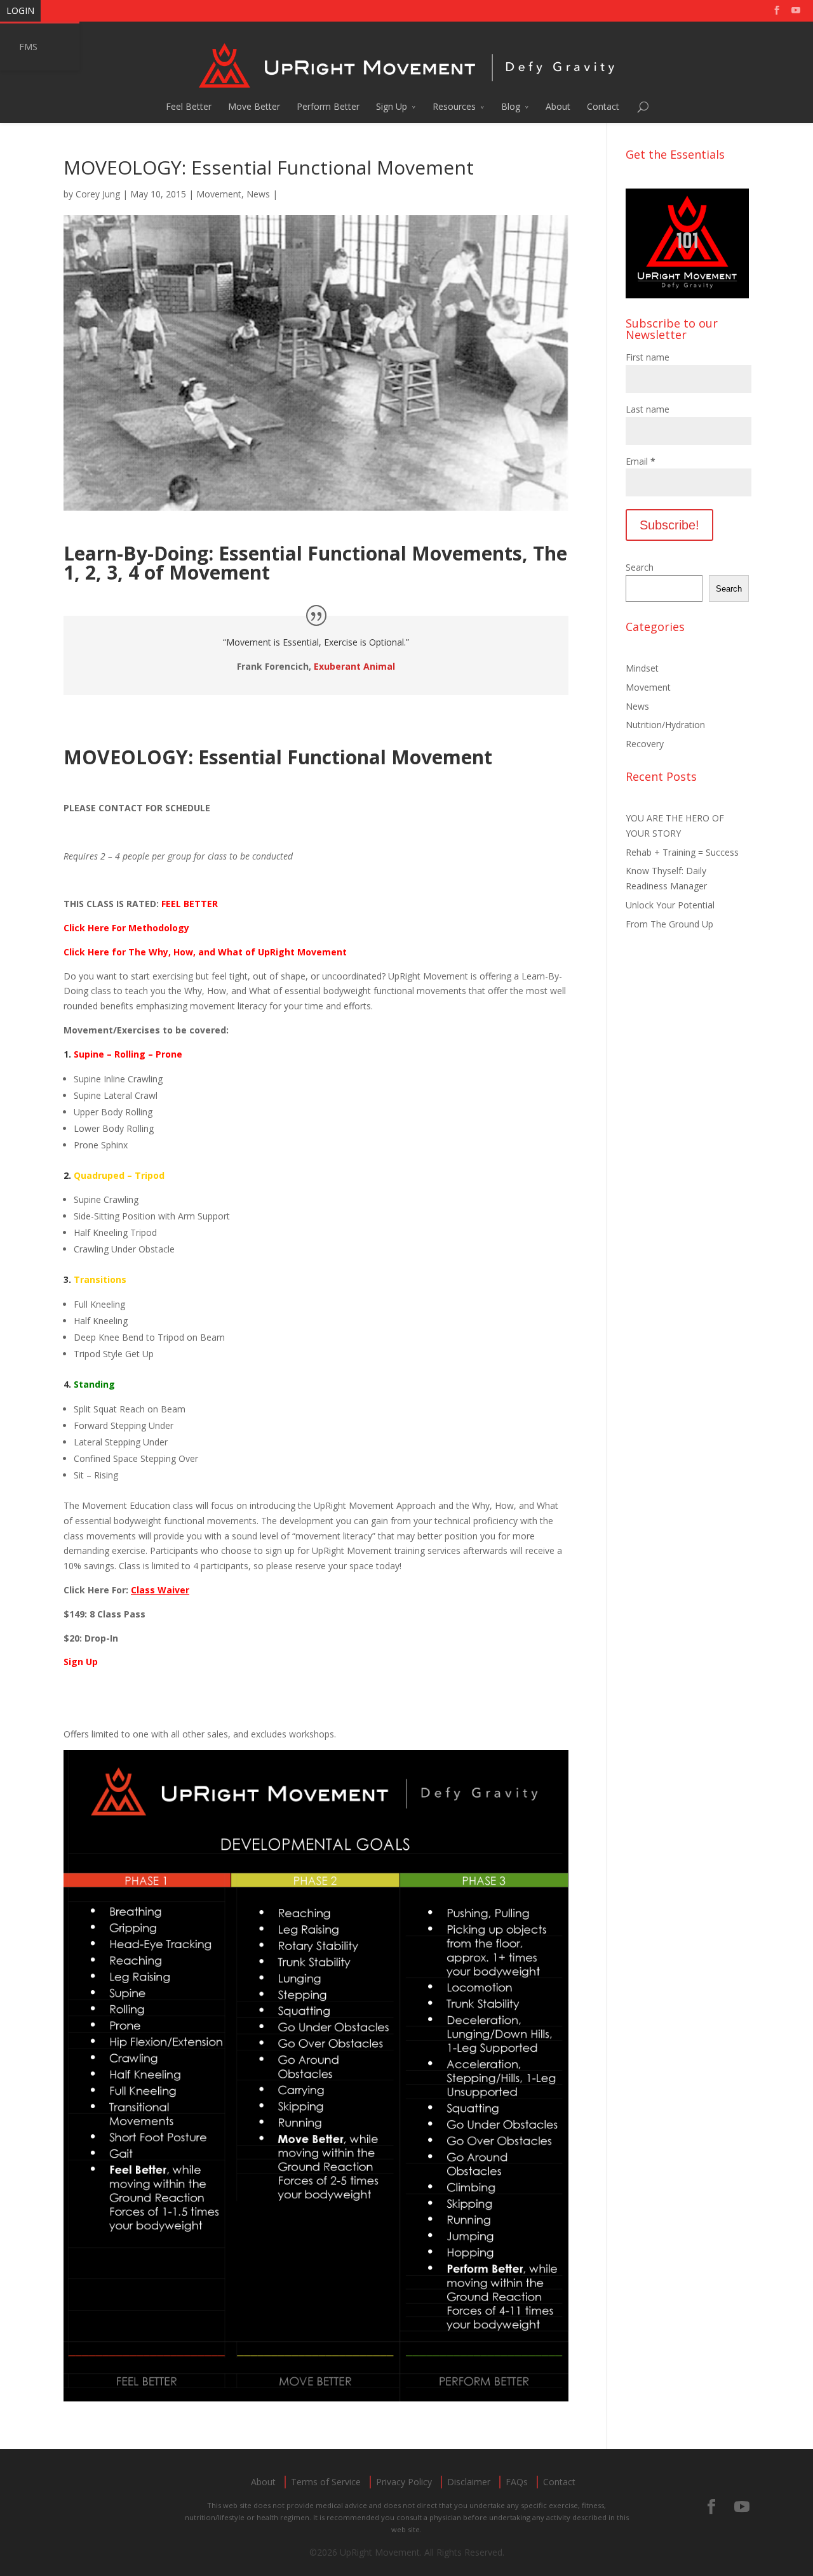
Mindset (642, 668)
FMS (28, 47)
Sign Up (392, 106)
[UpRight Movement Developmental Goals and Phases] (316, 2393)
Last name (648, 409)
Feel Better (189, 106)
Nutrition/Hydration (665, 725)
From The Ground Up (669, 924)
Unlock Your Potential (670, 905)
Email (641, 461)
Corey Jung (98, 194)
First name (648, 357)
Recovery (645, 744)
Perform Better (328, 106)
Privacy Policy (404, 2482)
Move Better (254, 106)
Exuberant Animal (354, 666)
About (558, 106)
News (258, 194)
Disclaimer (469, 2482)
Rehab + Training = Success (682, 852)
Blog (511, 106)
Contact (603, 106)
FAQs (517, 2482)
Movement (219, 194)
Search (640, 567)
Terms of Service (326, 2482)
